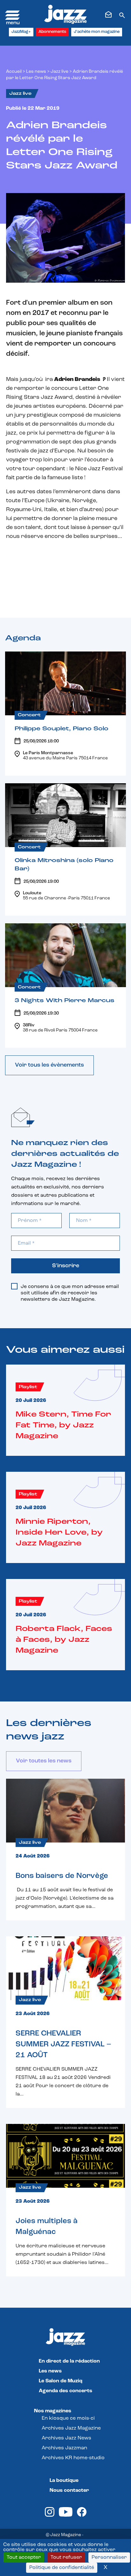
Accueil (14, 72)
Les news (36, 72)
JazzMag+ (21, 32)
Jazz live (59, 72)
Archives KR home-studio (73, 2458)
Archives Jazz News (66, 2438)
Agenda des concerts (65, 2391)
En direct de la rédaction (69, 2361)
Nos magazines (53, 2411)
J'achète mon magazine (97, 32)
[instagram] (50, 2515)
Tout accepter (24, 2557)
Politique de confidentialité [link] (62, 2568)
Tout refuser (66, 2557)
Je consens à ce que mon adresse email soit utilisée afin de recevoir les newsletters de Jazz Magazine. (70, 1293)
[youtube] (66, 2515)
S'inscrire (66, 1266)
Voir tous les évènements (49, 1065)
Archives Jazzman (64, 2448)
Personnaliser (109, 2557)
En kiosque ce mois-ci (68, 2418)
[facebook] (82, 2515)
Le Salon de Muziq (61, 2381)
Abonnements (52, 32)
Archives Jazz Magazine (71, 2428)
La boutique (64, 2481)
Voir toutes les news (44, 1761)
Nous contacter (69, 2490)
